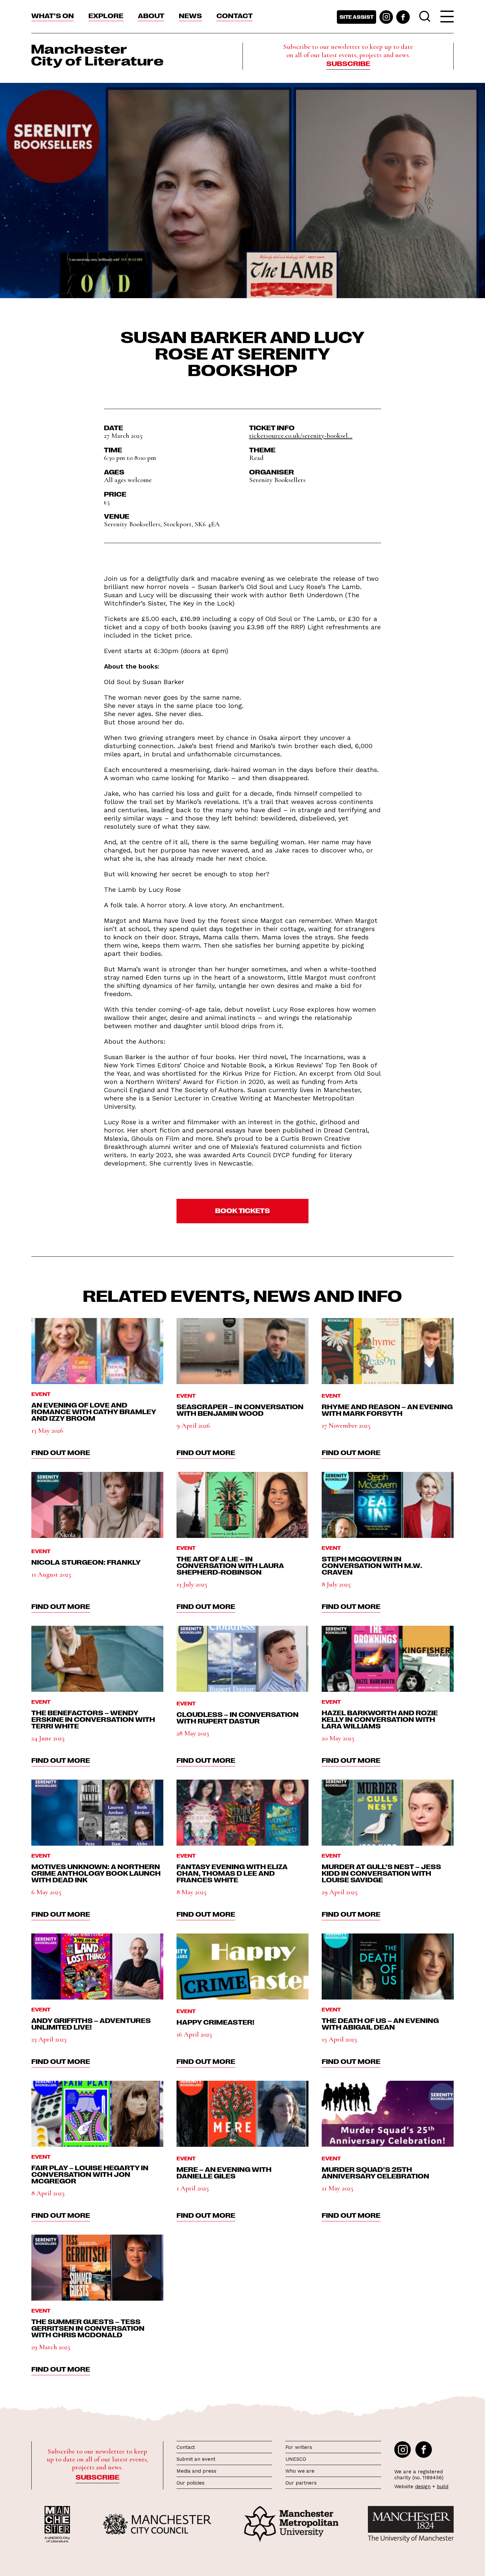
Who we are (300, 2471)
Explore (106, 15)
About (151, 15)
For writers (299, 2447)
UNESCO (296, 2459)
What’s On (53, 15)
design (423, 2487)
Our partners (301, 2483)
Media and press (196, 2471)
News (190, 15)
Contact (235, 15)
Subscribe (348, 63)
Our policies (191, 2483)
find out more (61, 1452)
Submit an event (196, 2459)
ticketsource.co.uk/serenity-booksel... (301, 436)
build (443, 2487)
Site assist (356, 17)
